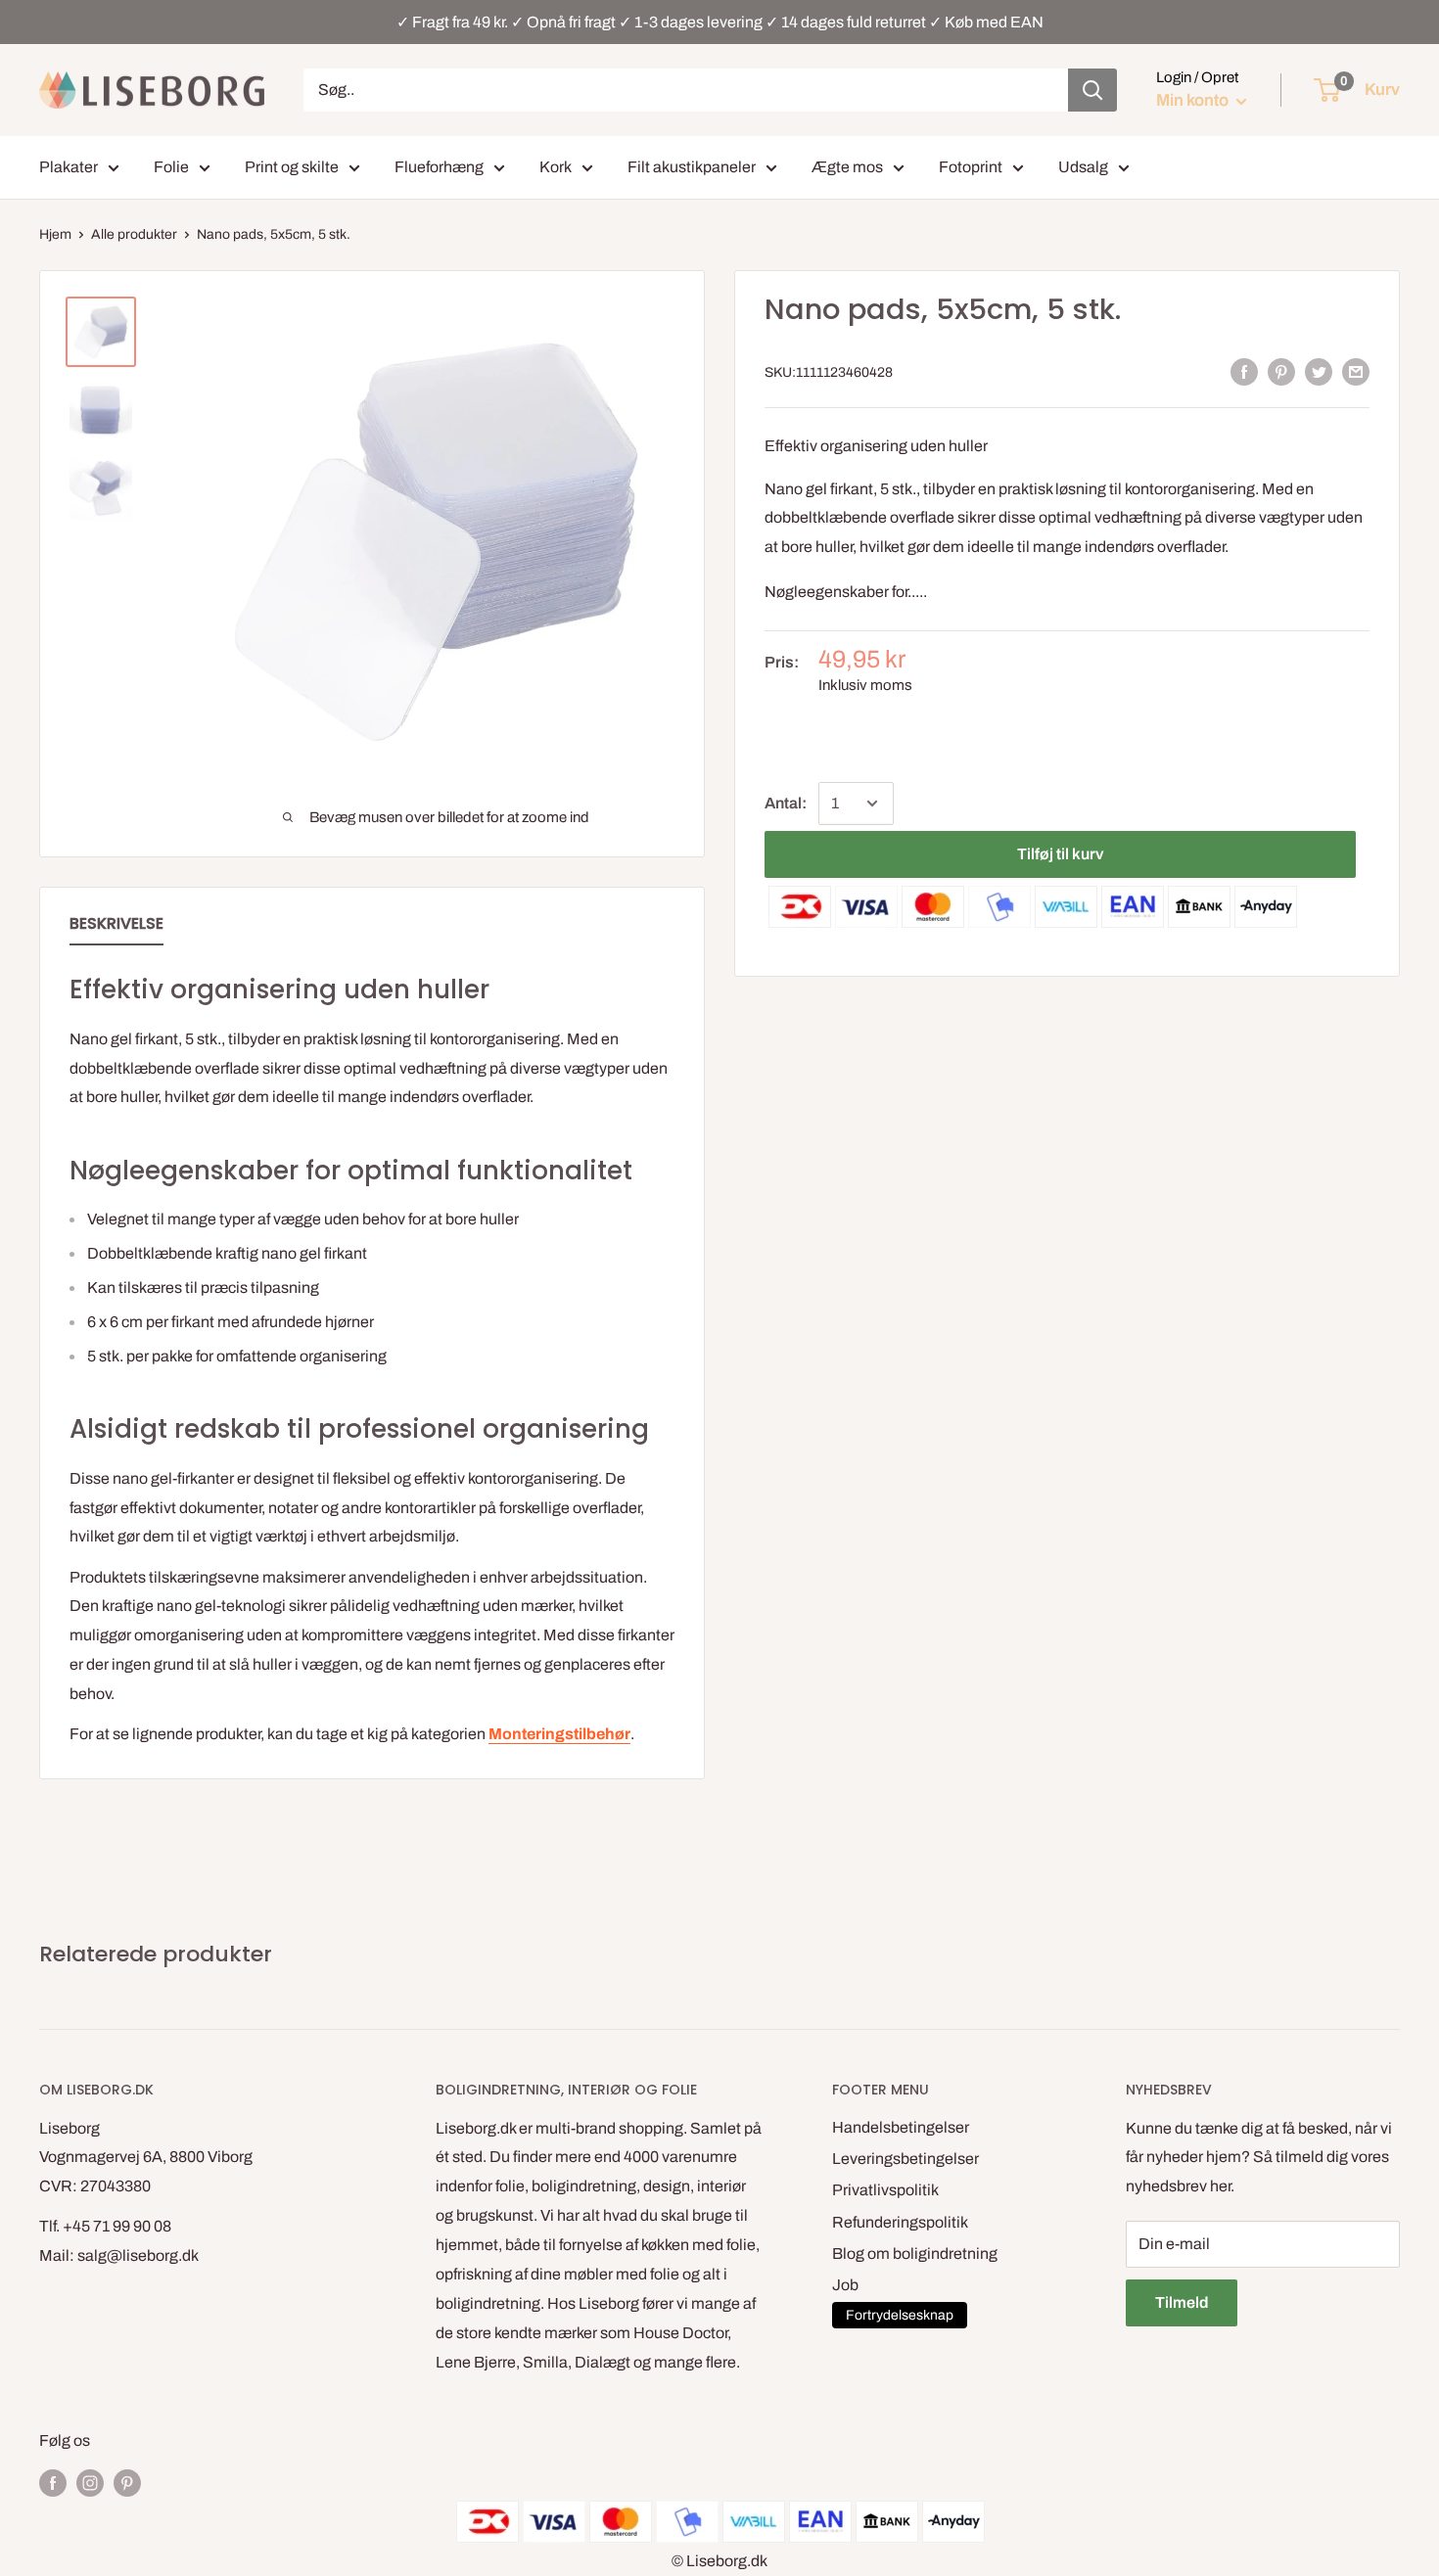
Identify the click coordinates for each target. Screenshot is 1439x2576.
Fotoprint (971, 167)
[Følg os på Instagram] (90, 2482)
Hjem (55, 234)
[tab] (116, 928)
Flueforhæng (439, 167)
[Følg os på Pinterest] (127, 2482)
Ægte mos (847, 167)
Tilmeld (1182, 2302)
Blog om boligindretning (915, 2254)
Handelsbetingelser (901, 2127)
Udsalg (1083, 167)
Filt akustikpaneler (692, 167)
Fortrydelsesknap (900, 2315)
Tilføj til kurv (1060, 854)
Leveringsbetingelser (905, 2159)
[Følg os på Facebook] (53, 2482)
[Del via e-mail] (1356, 372)
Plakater (69, 167)
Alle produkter (134, 234)
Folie (171, 167)
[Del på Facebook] (1244, 372)
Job (845, 2285)
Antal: (786, 803)
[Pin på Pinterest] (1281, 372)
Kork (556, 167)
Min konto (1194, 100)
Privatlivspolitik (885, 2190)
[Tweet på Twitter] (1319, 372)
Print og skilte (292, 167)
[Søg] (1092, 90)
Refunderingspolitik (900, 2222)
